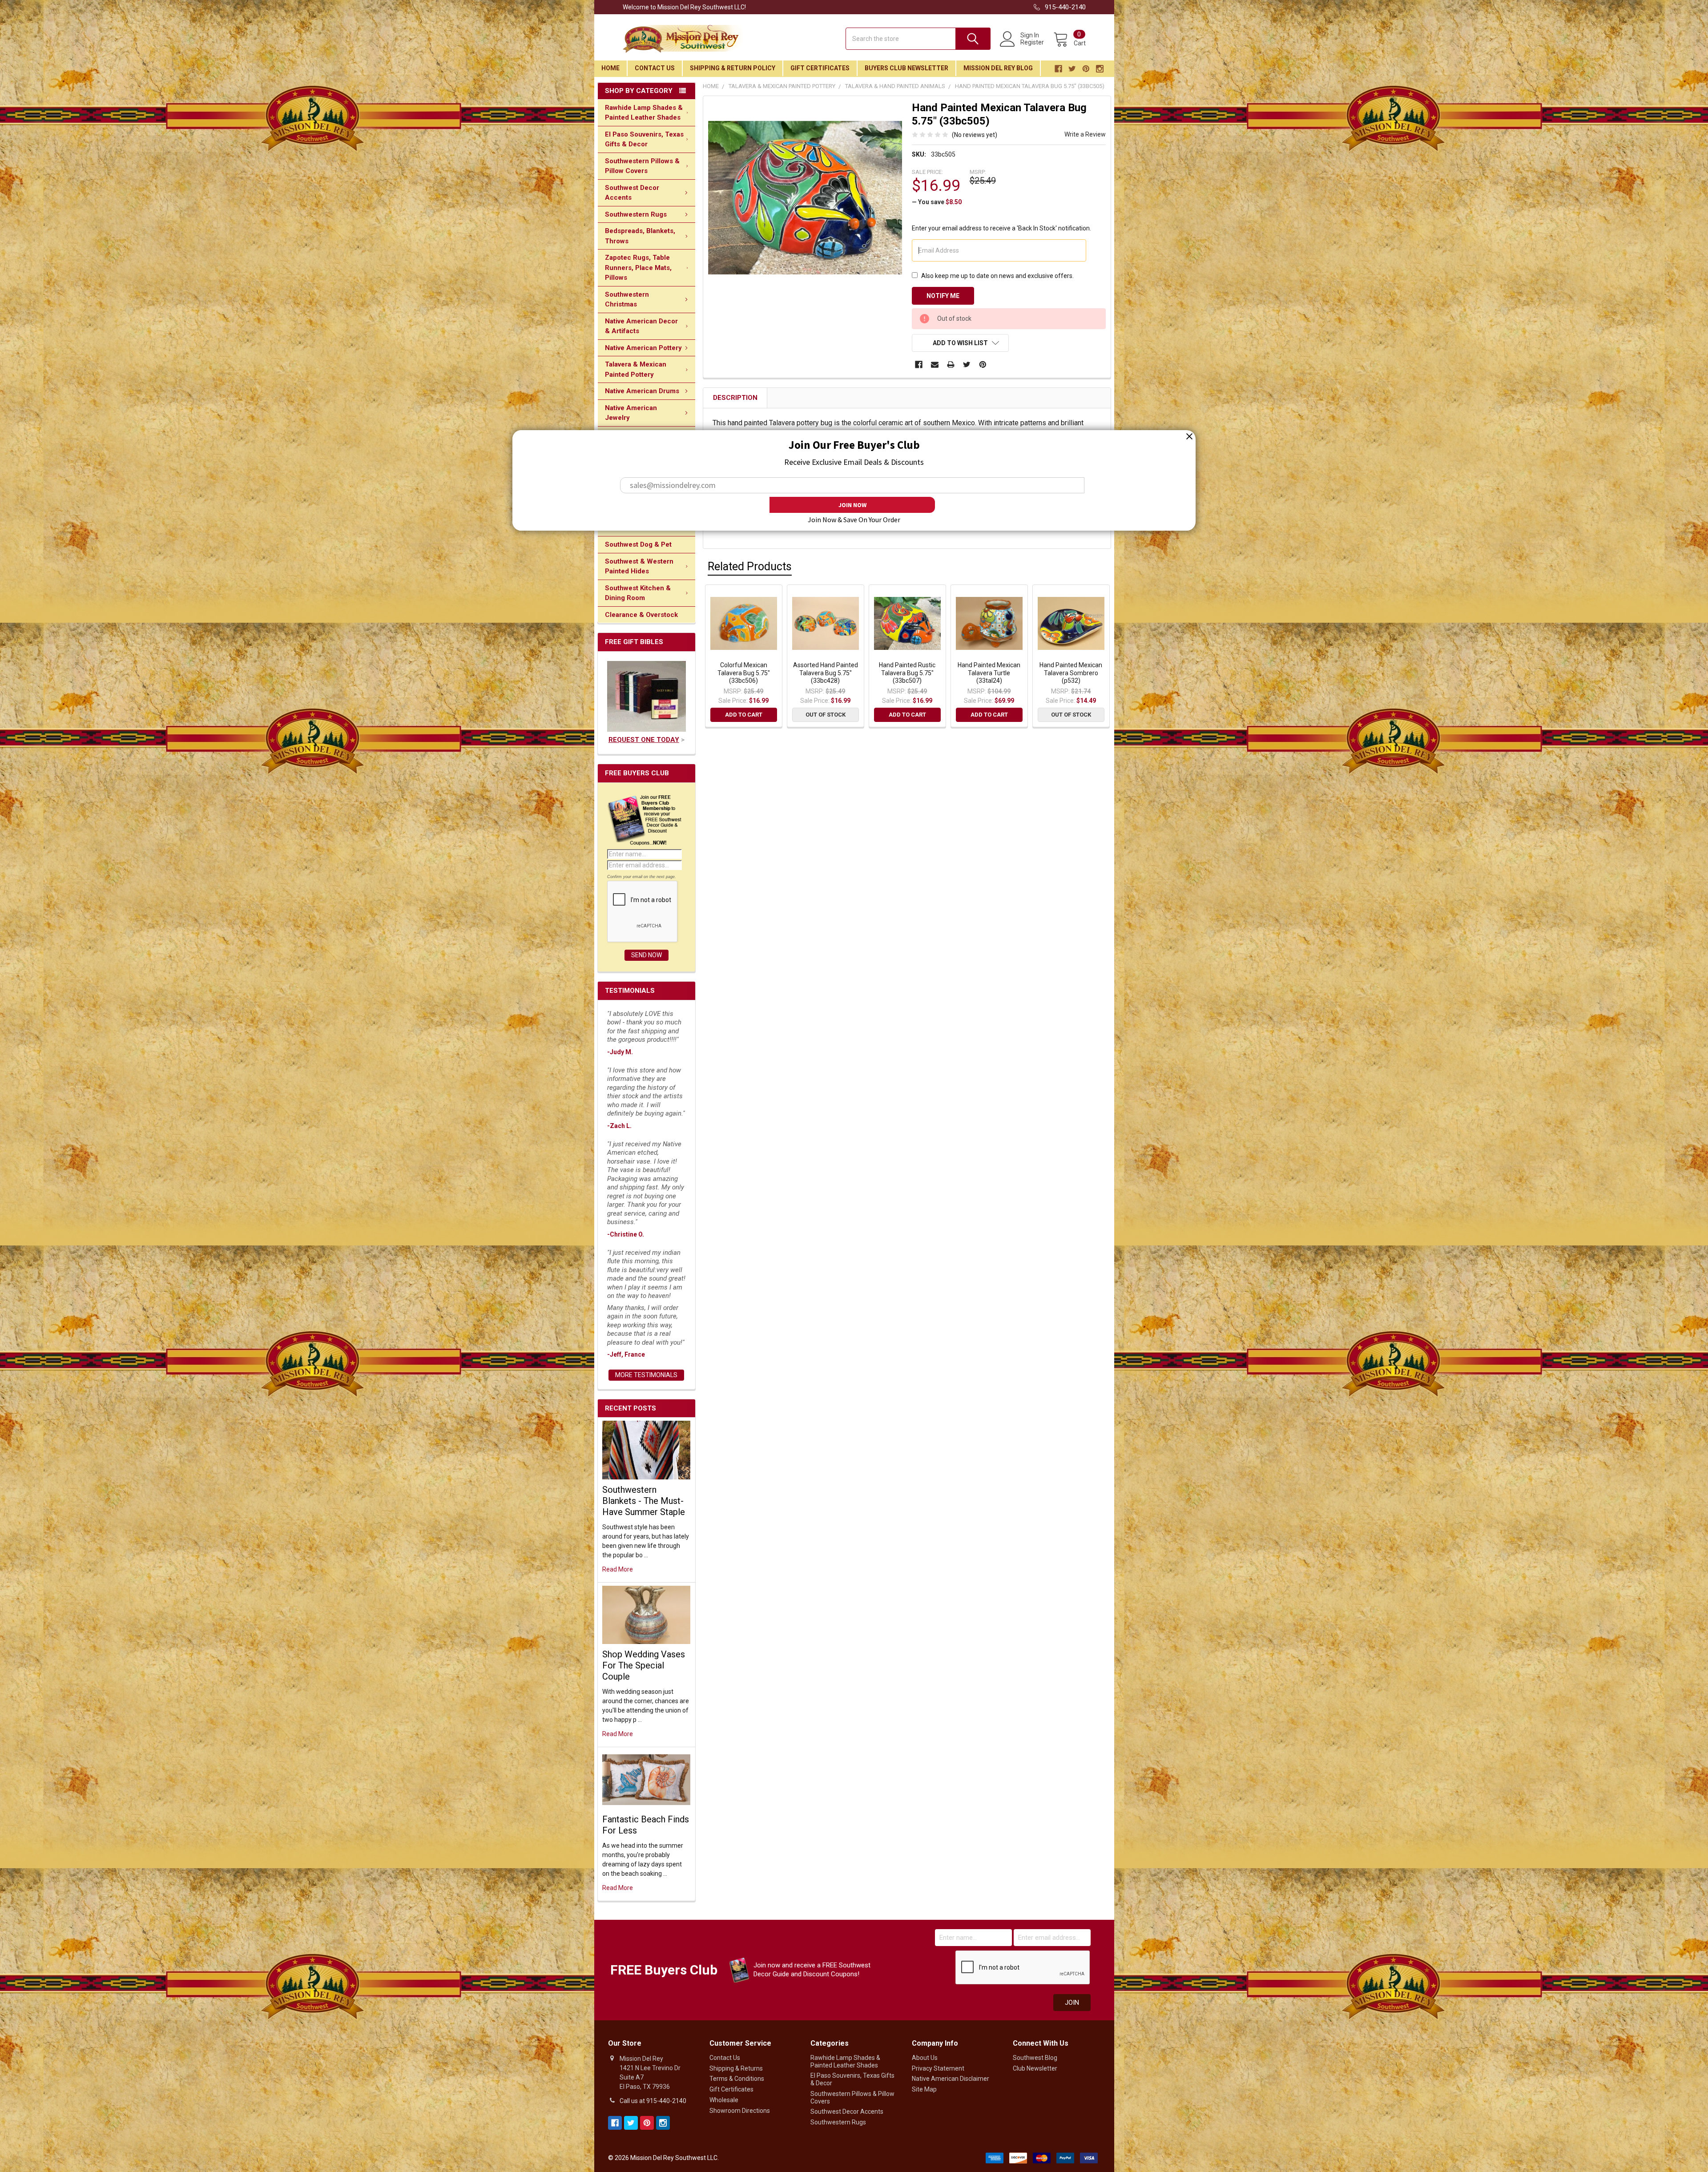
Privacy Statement (938, 2068)
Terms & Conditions (737, 2079)
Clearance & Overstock (641, 615)
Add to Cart (744, 715)
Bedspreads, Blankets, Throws (640, 236)
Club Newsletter (1035, 2068)
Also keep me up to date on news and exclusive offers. (997, 276)
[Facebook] (919, 365)
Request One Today (644, 740)
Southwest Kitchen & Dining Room (638, 593)
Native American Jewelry (631, 413)
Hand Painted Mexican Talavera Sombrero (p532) (1071, 673)
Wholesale (724, 2100)
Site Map (924, 2089)
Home (610, 68)
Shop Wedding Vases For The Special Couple (644, 1665)
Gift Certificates (820, 68)
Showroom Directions (740, 2111)
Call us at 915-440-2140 (653, 2101)
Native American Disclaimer (951, 2079)
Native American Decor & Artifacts (641, 326)
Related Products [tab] (750, 566)
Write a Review (1085, 134)
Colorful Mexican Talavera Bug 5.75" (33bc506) (744, 673)
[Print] (951, 365)
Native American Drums (642, 391)
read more (618, 1569)
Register (1032, 42)
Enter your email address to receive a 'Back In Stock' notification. (1001, 228)
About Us (925, 2058)
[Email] (935, 365)
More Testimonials (646, 1375)
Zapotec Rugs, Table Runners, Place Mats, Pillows (638, 268)
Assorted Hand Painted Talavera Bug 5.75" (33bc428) (826, 673)
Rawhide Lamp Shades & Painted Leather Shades (644, 113)
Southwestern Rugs (636, 214)
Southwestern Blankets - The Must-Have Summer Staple (644, 1501)
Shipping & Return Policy (733, 68)
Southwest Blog (1035, 2058)
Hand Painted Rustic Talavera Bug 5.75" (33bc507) (907, 673)
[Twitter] (967, 365)
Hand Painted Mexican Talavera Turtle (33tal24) (989, 673)
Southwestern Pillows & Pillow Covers (642, 166)
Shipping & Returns (736, 2068)
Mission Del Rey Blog (998, 68)
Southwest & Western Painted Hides (639, 566)
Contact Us (655, 68)
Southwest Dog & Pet (638, 544)
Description (735, 398)
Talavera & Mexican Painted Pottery (636, 369)
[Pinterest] (983, 365)
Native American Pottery (643, 348)
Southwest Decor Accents (632, 193)
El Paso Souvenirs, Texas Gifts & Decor (644, 139)
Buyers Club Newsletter (906, 68)
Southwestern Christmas (627, 300)
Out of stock (826, 715)
